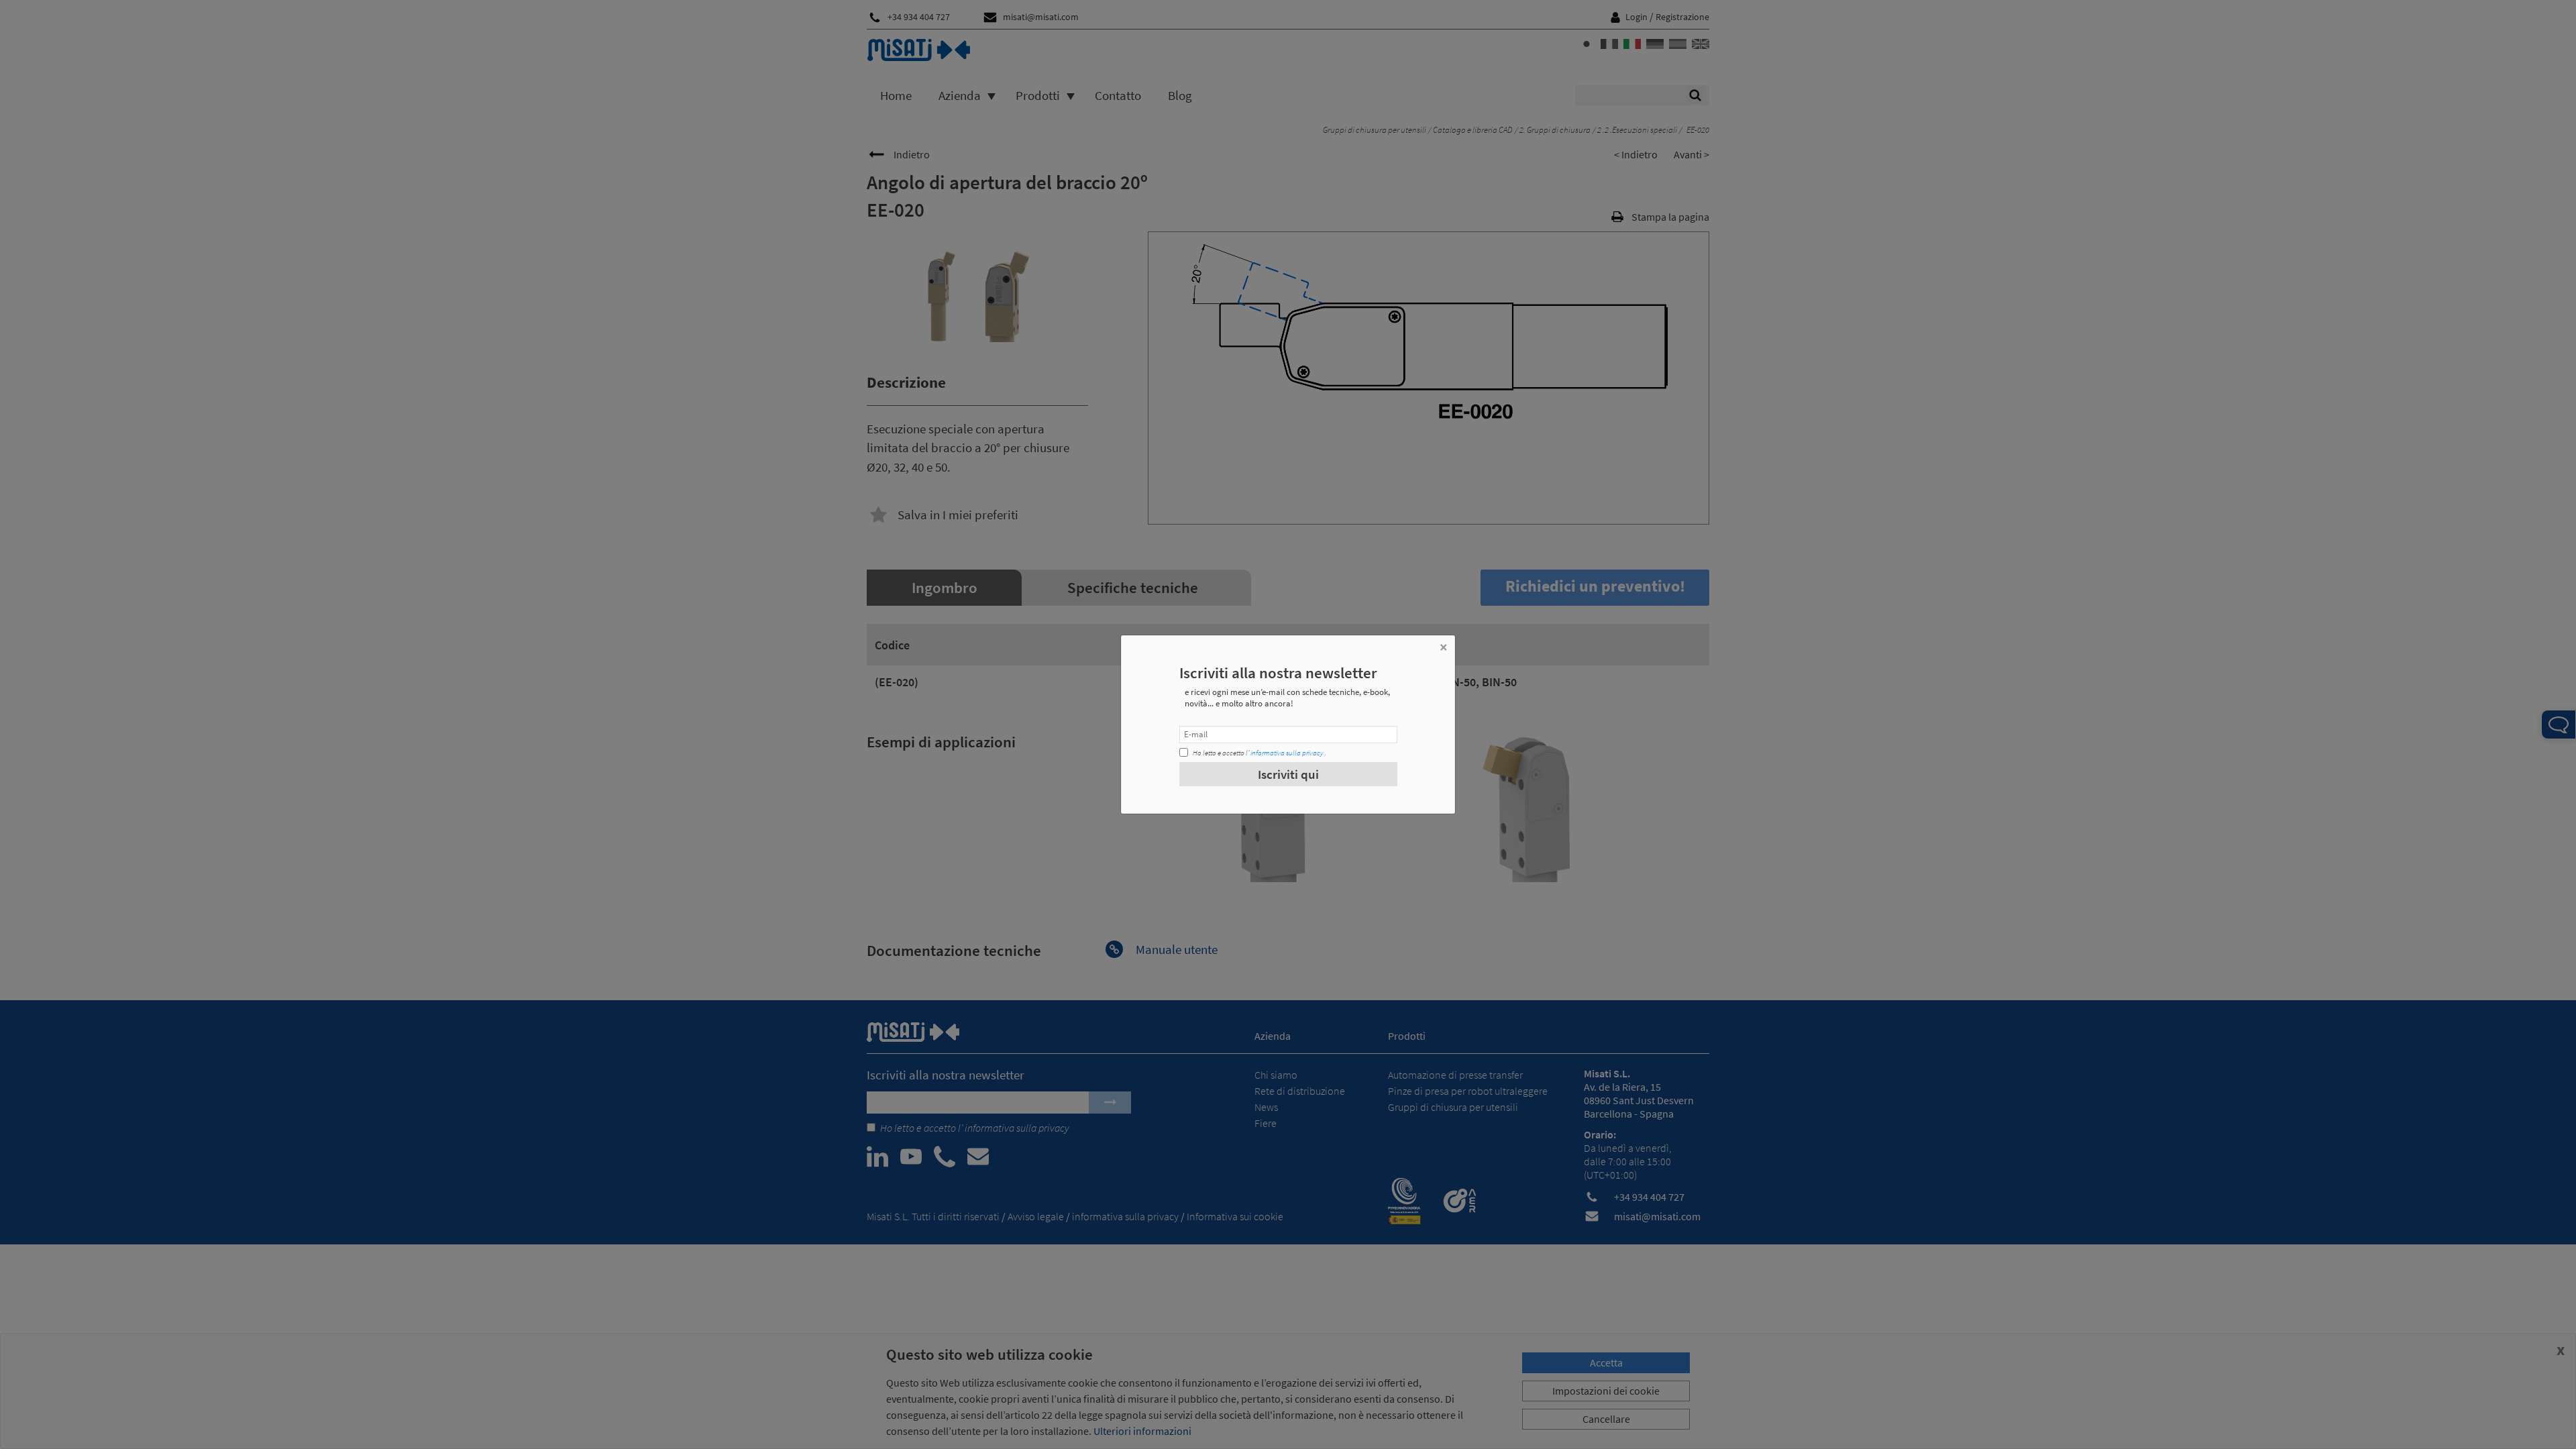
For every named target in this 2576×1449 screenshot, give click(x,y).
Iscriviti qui (1288, 774)
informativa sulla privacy (1287, 753)
